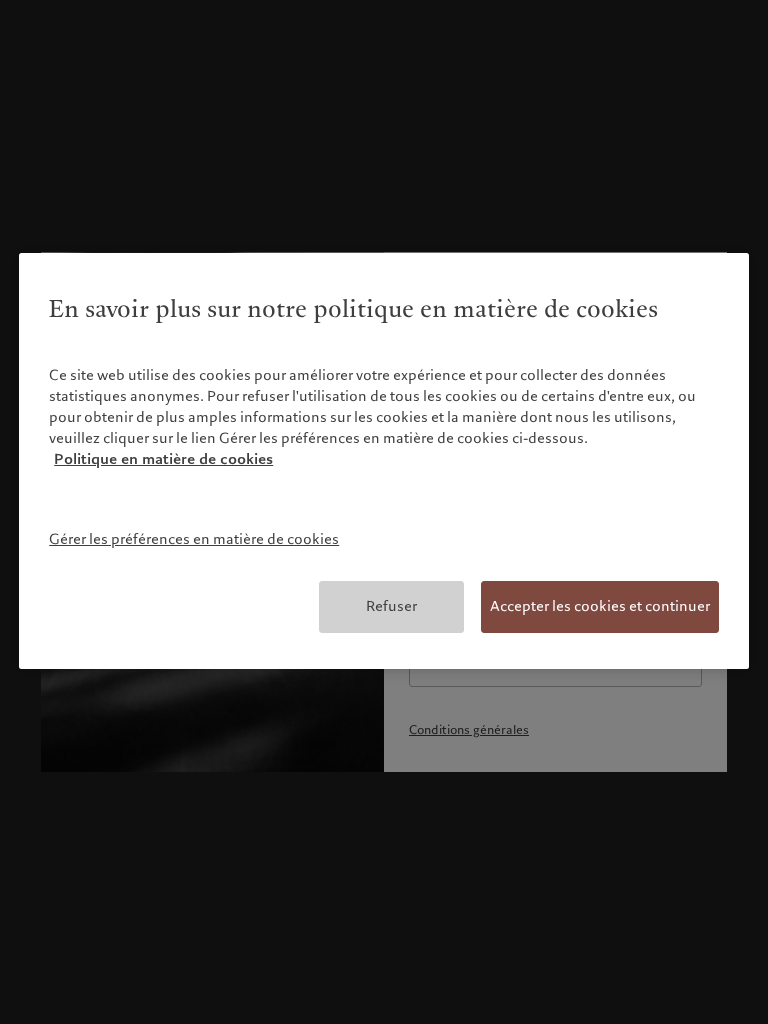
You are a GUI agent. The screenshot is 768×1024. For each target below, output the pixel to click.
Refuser (391, 606)
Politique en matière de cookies (163, 459)
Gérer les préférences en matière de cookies (194, 539)
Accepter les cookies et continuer (600, 606)
